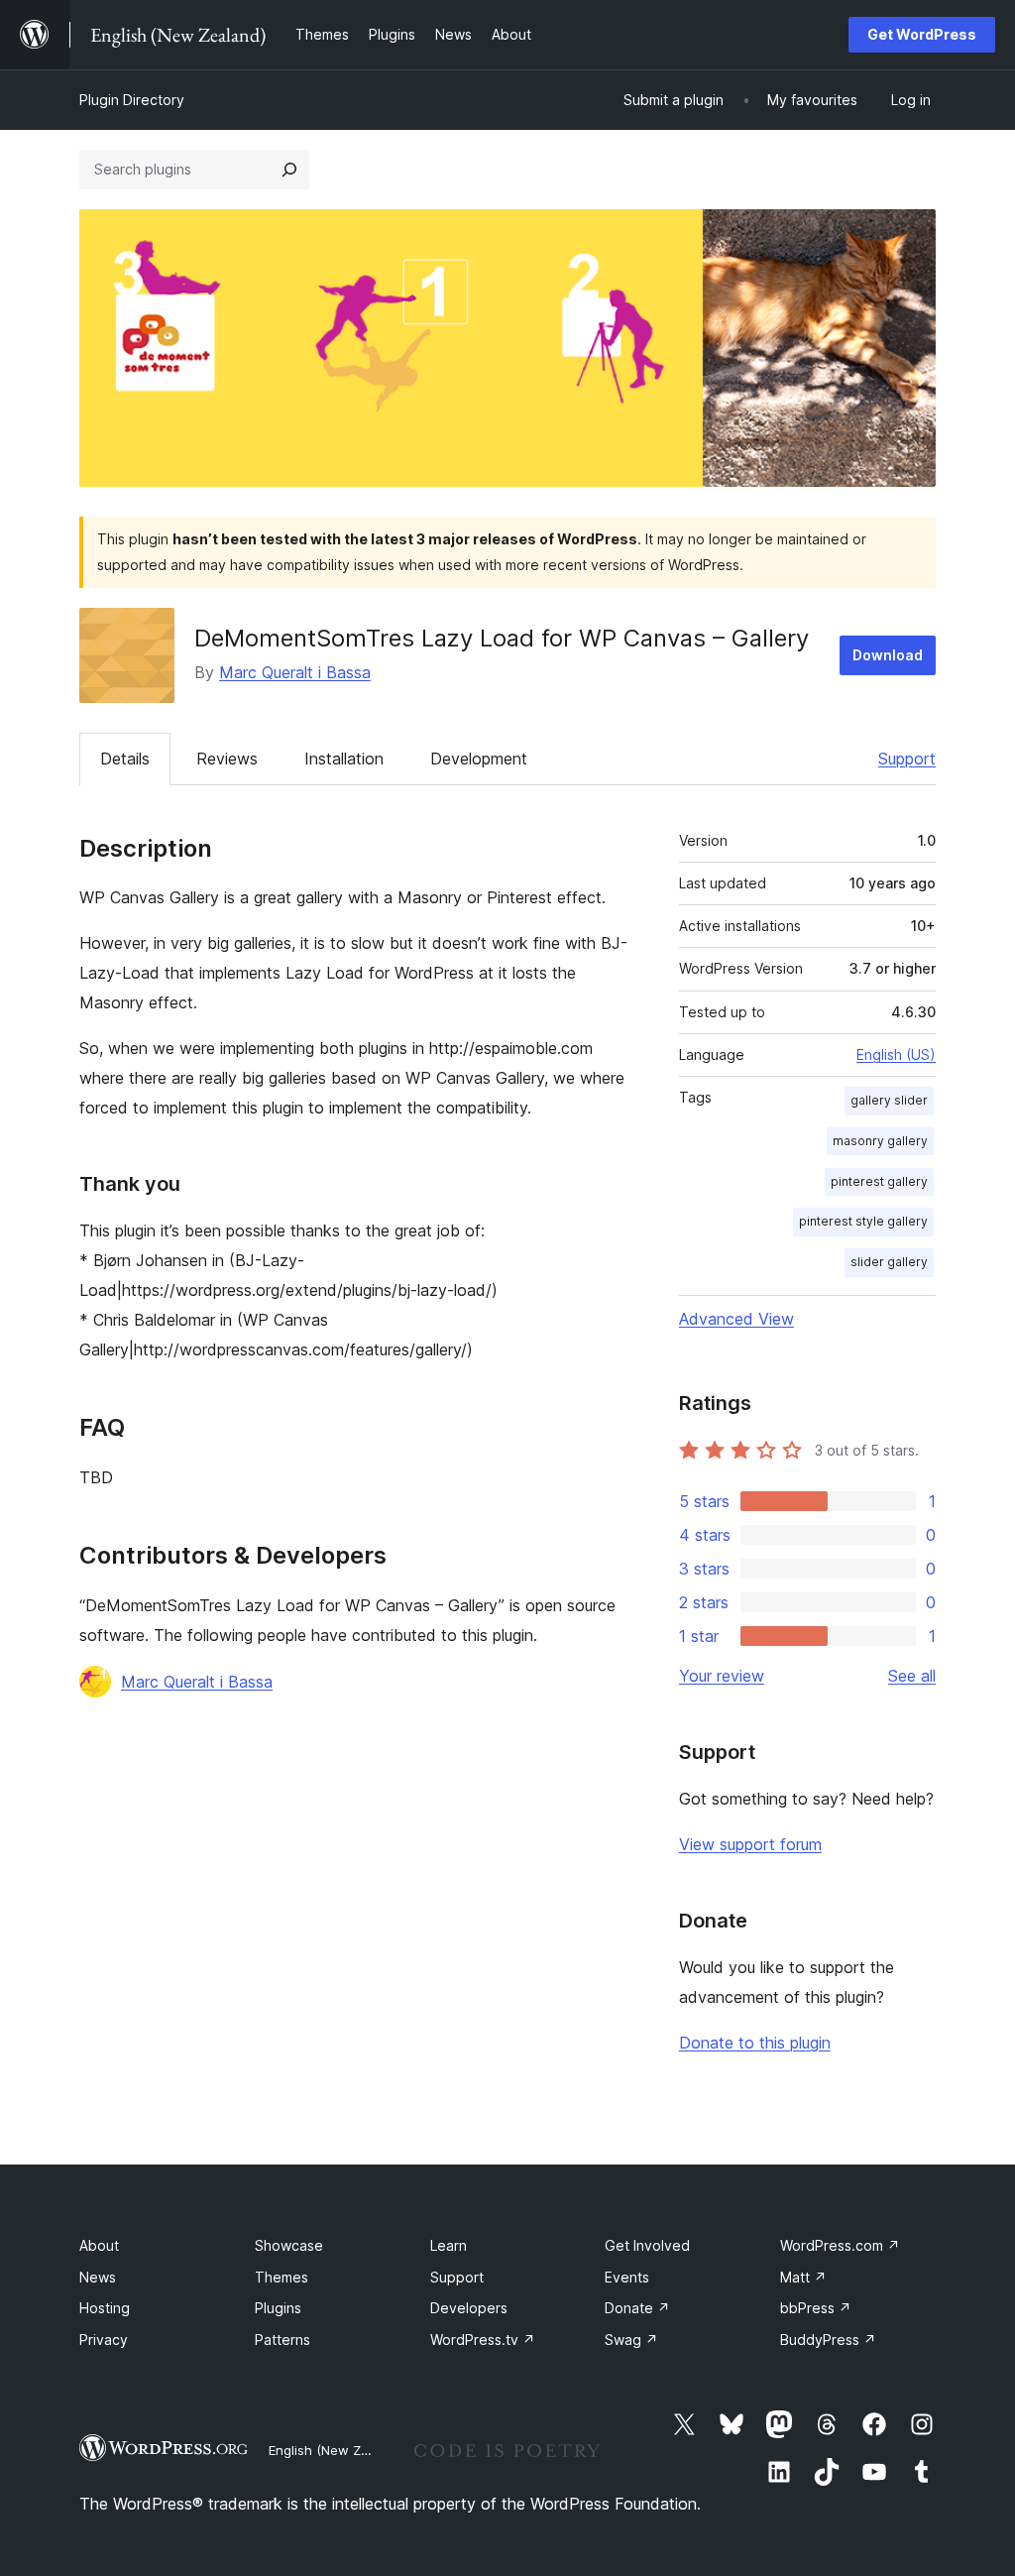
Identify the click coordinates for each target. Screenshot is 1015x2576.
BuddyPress (828, 2340)
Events (627, 2277)
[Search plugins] (289, 170)
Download (888, 655)
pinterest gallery (879, 1181)
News (98, 2277)
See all (912, 1676)
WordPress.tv (483, 2340)
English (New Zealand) (338, 2450)
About (99, 2245)
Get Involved (647, 2245)
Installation (344, 759)
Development (479, 759)
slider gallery (889, 1262)
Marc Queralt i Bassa (295, 672)
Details (125, 759)
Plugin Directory (132, 100)
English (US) (896, 1054)
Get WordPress (922, 34)
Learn (449, 2245)
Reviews (227, 759)
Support (907, 759)
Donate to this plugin (755, 2043)
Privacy (104, 2340)
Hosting (105, 2308)
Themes (282, 2277)
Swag (631, 2340)
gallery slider (889, 1100)
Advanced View (736, 1319)
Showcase (289, 2245)
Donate (637, 2308)
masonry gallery (880, 1141)
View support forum (750, 1844)
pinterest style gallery (863, 1221)
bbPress (816, 2308)
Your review (722, 1676)
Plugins (278, 2308)
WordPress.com (840, 2245)
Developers (469, 2308)
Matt (803, 2277)
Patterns (282, 2340)
